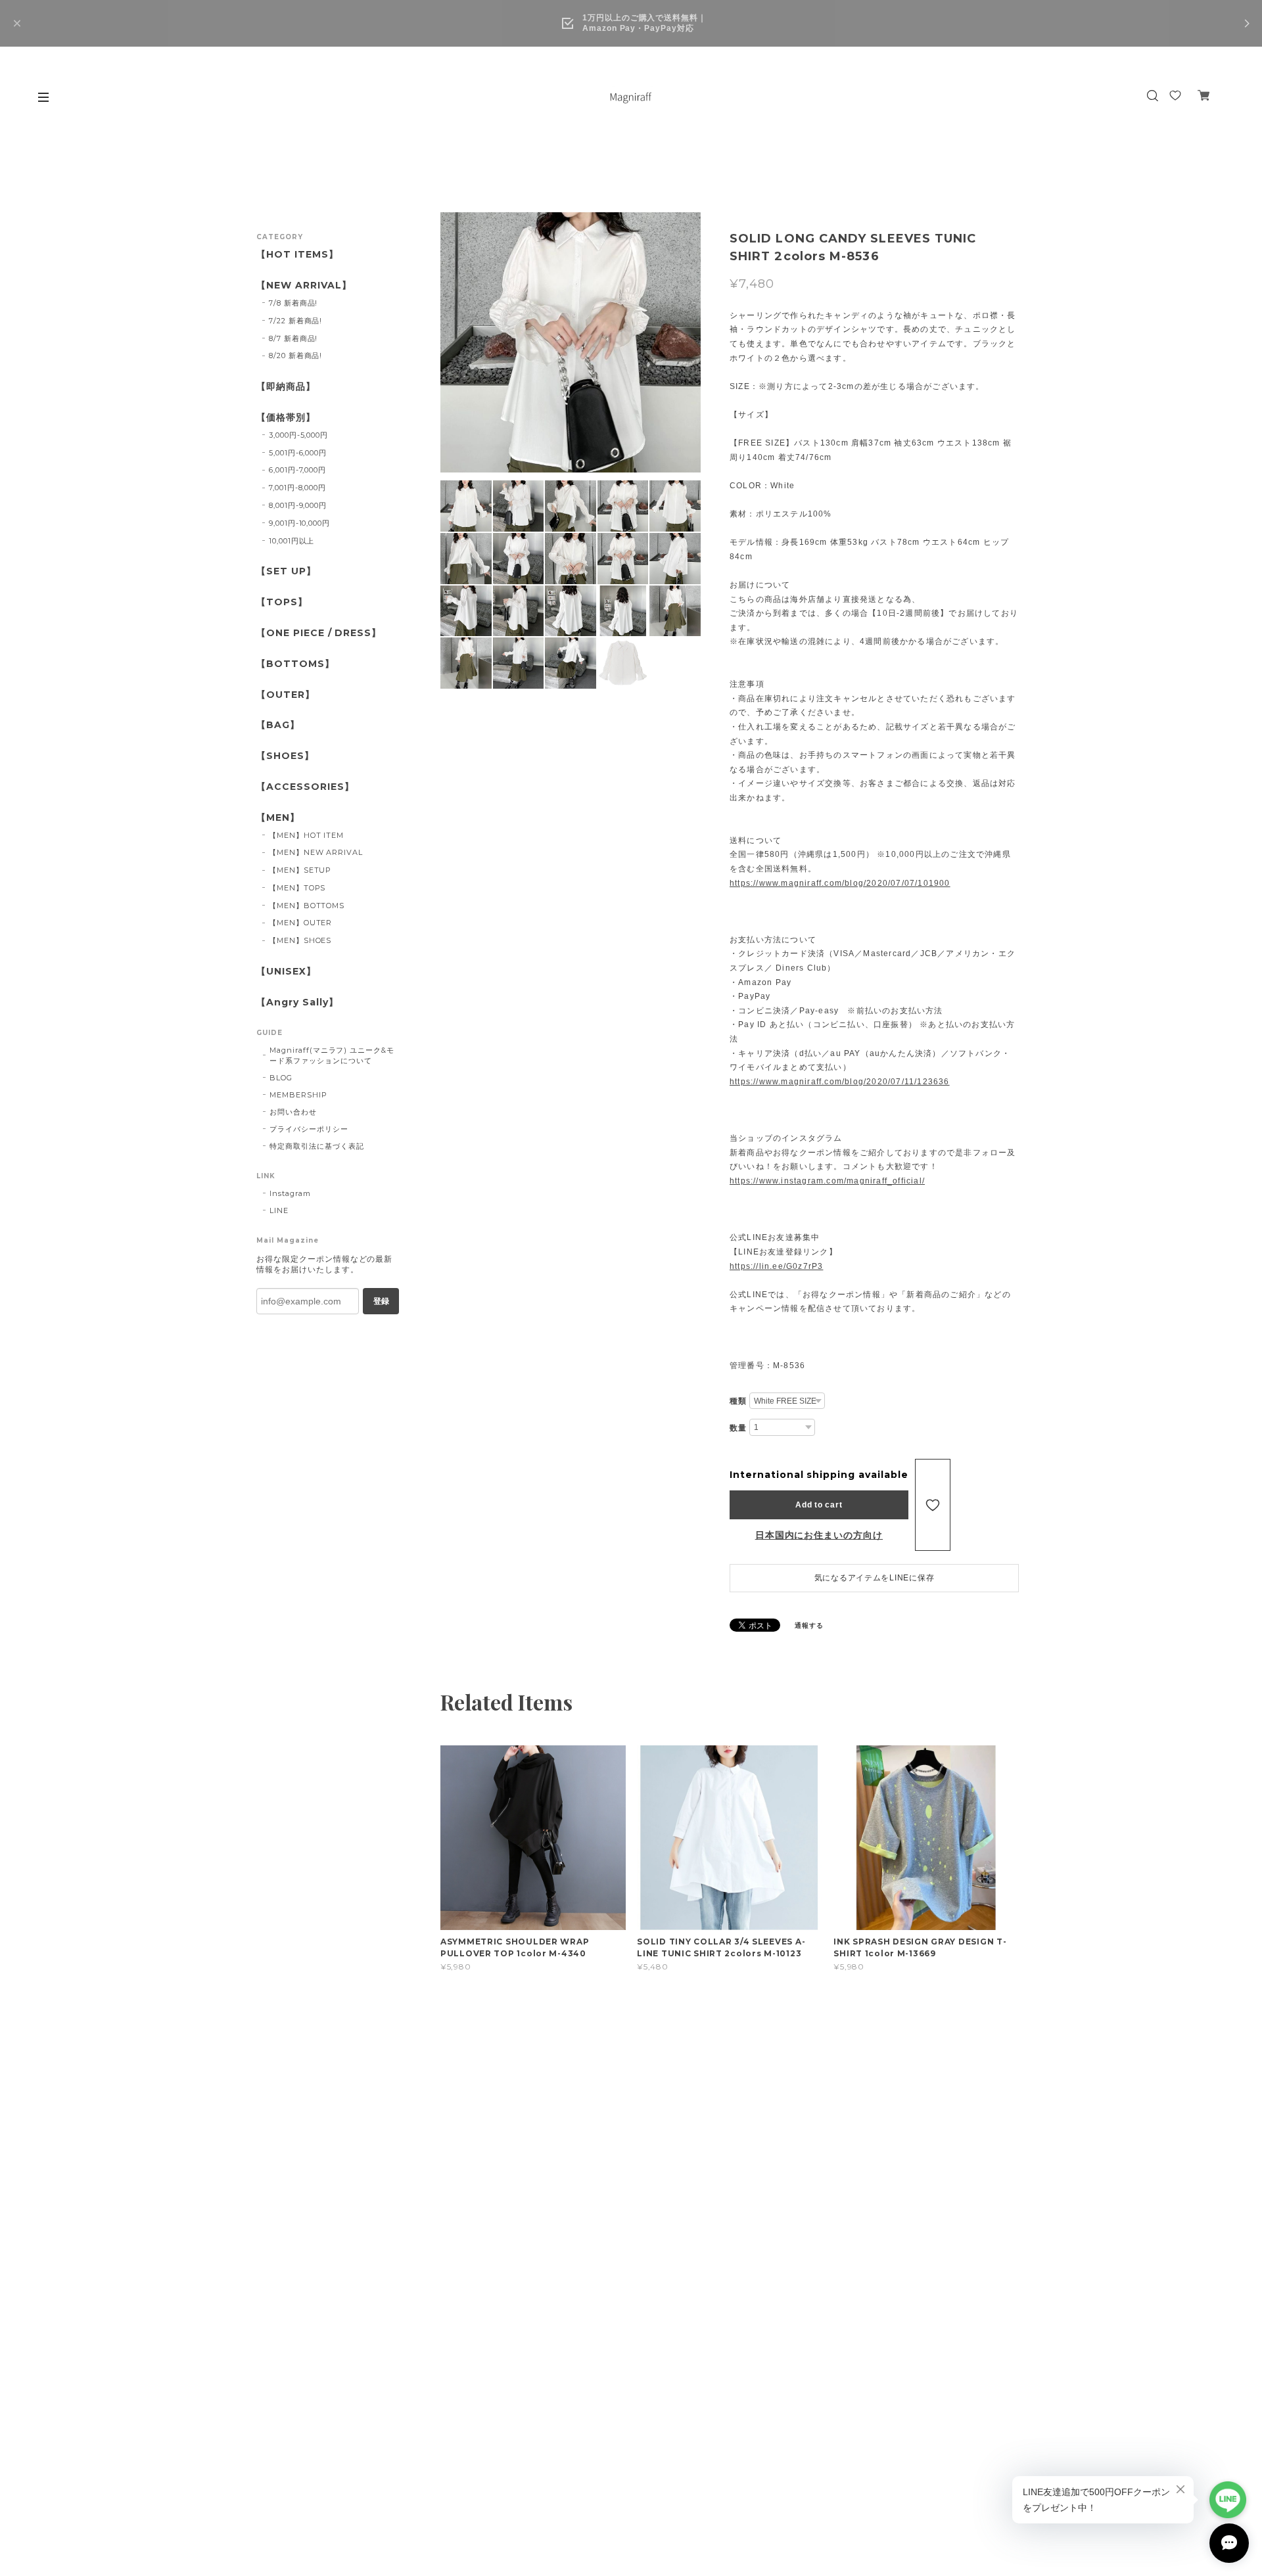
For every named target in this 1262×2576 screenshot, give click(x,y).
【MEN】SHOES (300, 940)
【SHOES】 (285, 756)
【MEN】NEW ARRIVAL (316, 852)
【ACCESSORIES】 (305, 787)
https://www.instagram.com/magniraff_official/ (827, 1181)
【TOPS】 (282, 602)
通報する (809, 1625)
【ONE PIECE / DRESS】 (319, 633)
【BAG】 (278, 725)
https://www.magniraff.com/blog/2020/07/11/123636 (840, 1082)
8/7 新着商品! (293, 338)
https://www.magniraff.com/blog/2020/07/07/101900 (840, 883)
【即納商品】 (286, 387)
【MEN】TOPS (297, 888)
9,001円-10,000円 (299, 523)
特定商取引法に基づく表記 (317, 1146)
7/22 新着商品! (296, 321)
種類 (738, 1401)
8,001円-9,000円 (298, 505)
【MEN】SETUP (300, 870)
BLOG (281, 1078)
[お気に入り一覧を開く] (1175, 95)
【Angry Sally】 (297, 1002)
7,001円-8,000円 (297, 488)
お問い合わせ (293, 1112)
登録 (381, 1301)
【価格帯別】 (286, 418)
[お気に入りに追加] (933, 1505)
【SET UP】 (286, 571)
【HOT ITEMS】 (297, 255)
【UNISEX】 (286, 972)
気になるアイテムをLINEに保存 (875, 1578)
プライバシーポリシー (309, 1129)
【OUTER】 (286, 695)
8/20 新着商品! (296, 356)
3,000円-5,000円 (298, 435)
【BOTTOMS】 (295, 664)
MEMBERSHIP (298, 1095)
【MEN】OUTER (301, 923)
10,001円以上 (292, 541)
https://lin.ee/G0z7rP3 (776, 1266)
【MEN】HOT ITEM (306, 835)
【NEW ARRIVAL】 (304, 286)
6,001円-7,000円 (297, 470)
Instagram (290, 1193)
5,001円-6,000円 (298, 453)
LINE (279, 1210)
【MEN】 (278, 818)
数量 (738, 1428)
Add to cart (819, 1505)
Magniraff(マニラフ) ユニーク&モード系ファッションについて (332, 1055)
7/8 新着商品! (293, 303)
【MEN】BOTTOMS (307, 906)
